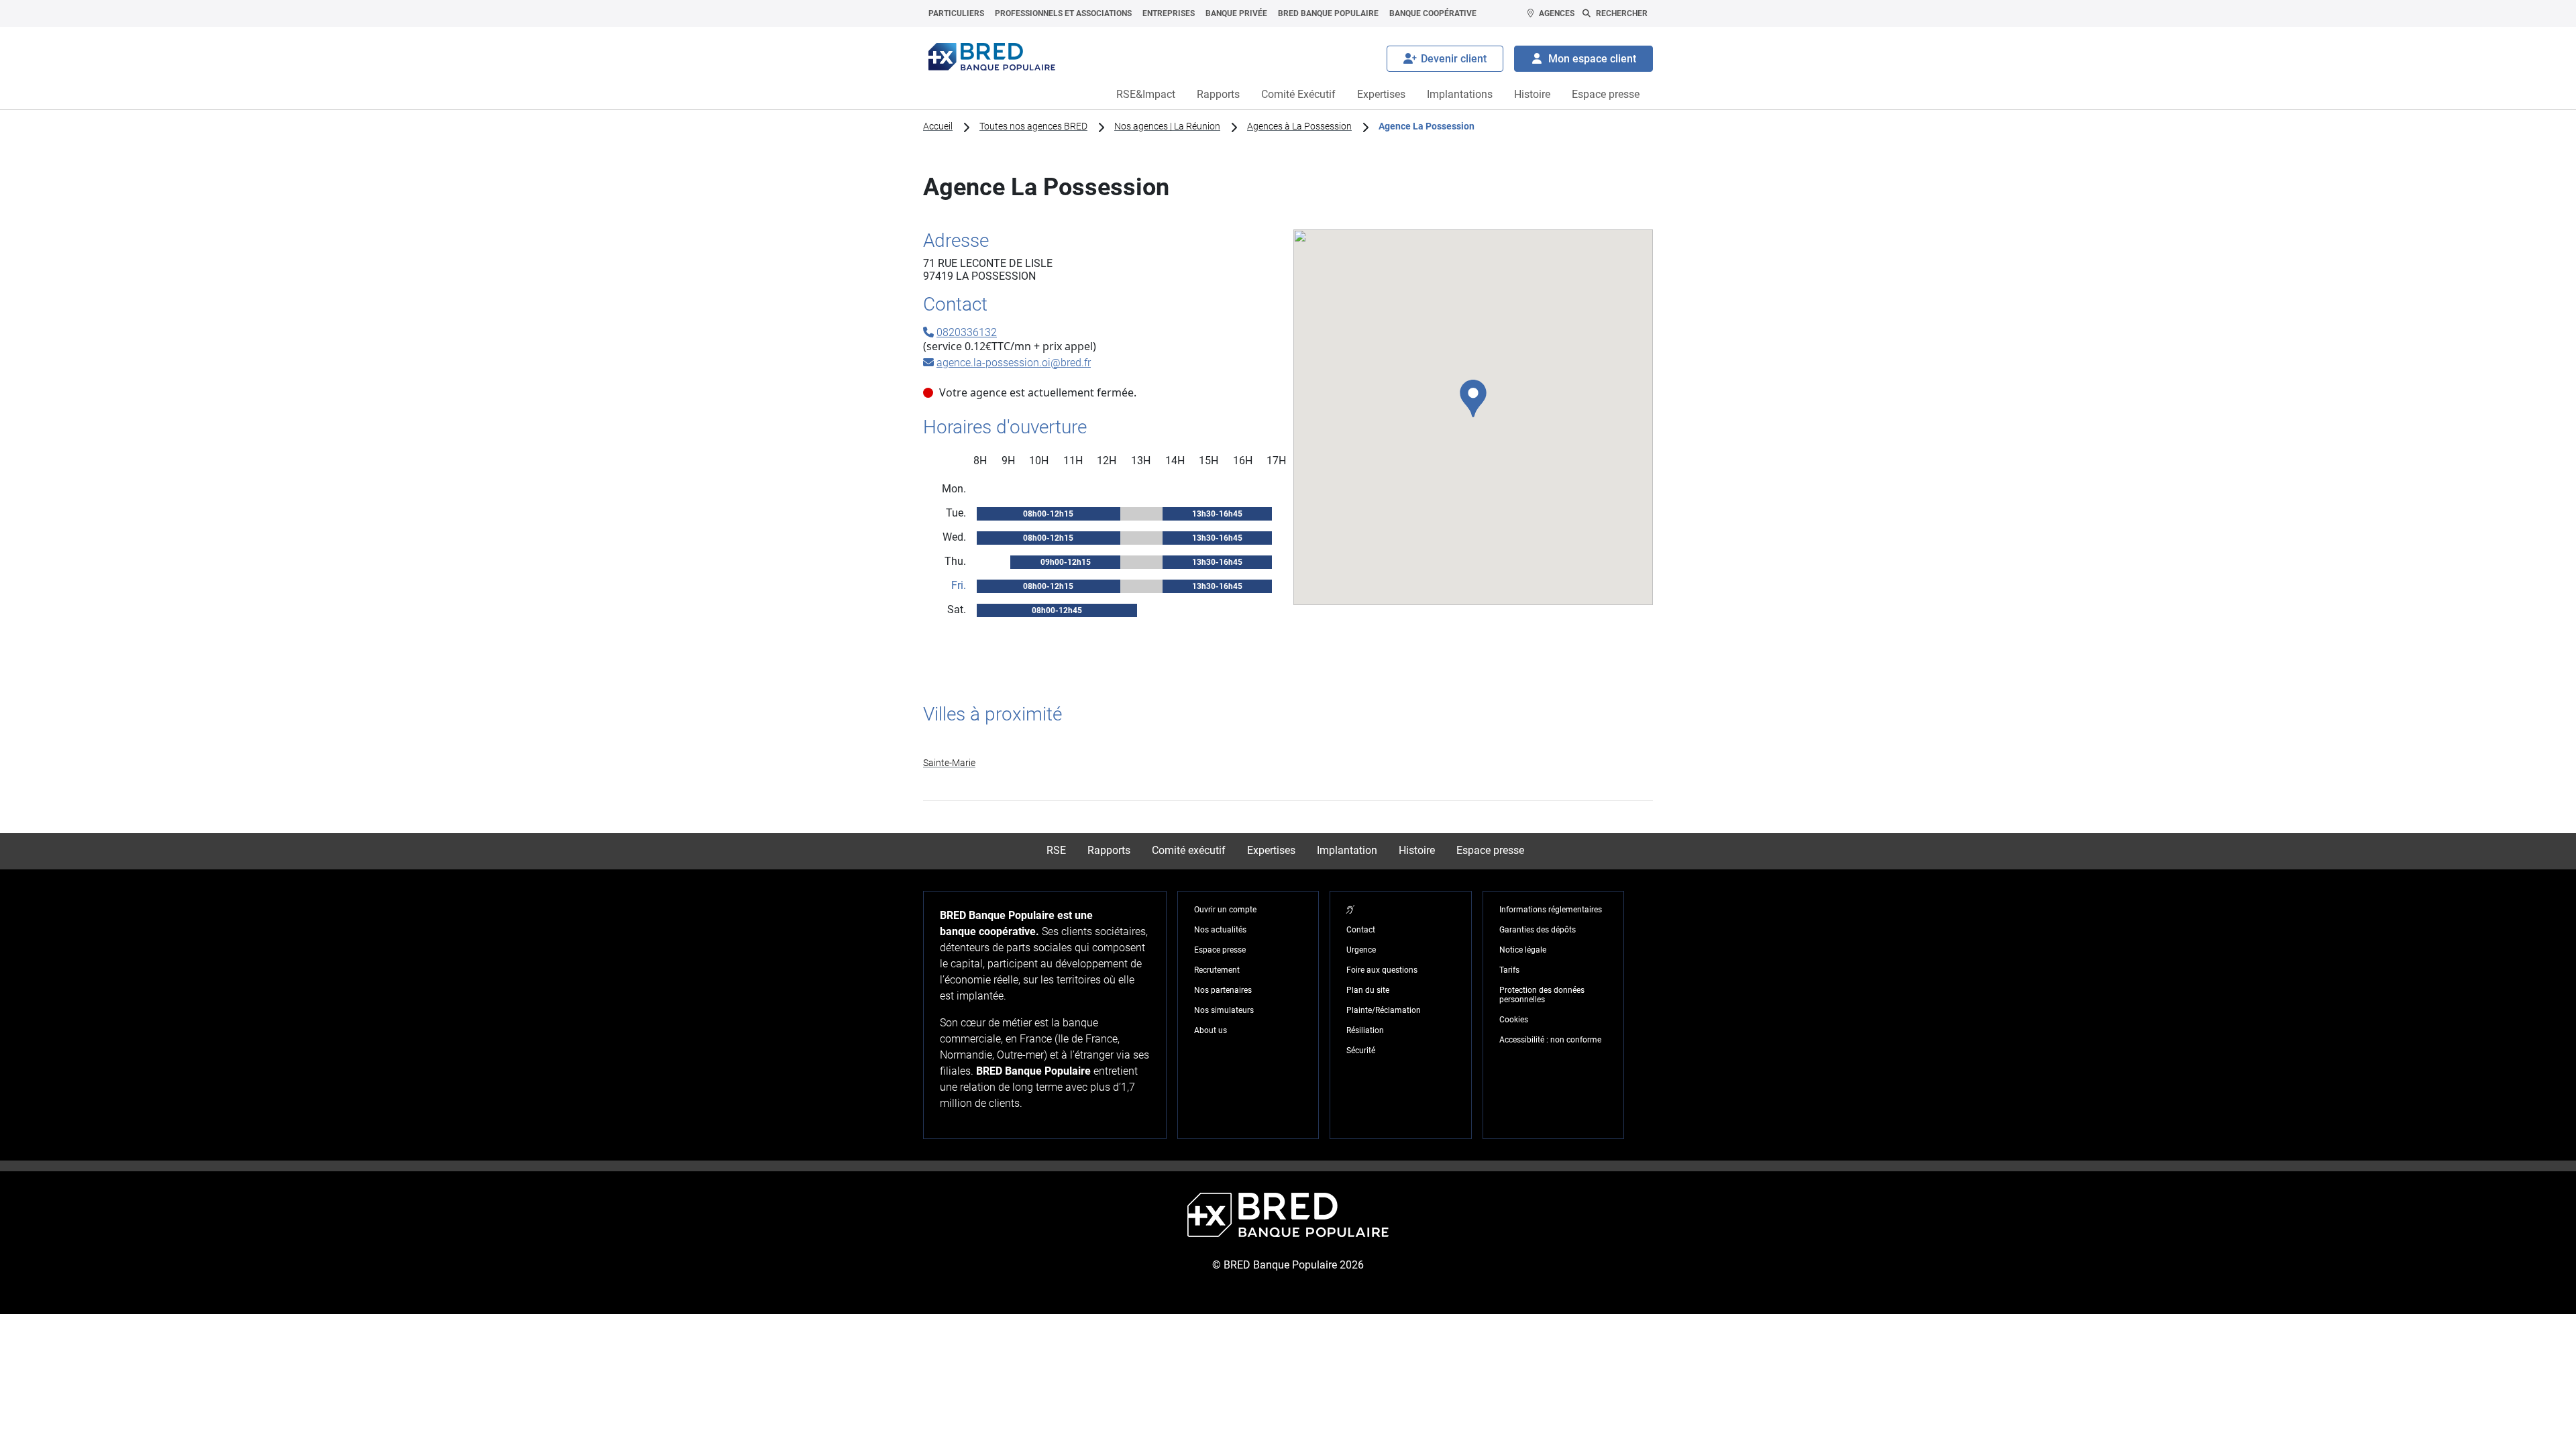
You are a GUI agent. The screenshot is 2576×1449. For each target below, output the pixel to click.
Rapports (1218, 94)
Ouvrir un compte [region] (1225, 910)
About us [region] (1211, 1030)
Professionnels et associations (1063, 13)
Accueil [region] (938, 126)
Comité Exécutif (1298, 94)
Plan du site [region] (1368, 990)
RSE (1056, 850)
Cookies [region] (1514, 1020)
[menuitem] (956, 13)
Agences (1557, 13)
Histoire (1532, 94)
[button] (1473, 398)
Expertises (1381, 94)
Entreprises (1169, 13)
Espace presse (1606, 94)
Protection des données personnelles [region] (1542, 995)
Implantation (1347, 850)
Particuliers (956, 13)
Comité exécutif (1189, 850)
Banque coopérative (1433, 13)
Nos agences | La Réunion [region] (1167, 126)
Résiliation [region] (1365, 1030)
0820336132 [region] (967, 332)
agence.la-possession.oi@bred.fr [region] (1014, 363)
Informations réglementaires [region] (1551, 910)
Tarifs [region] (1509, 970)
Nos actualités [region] (1220, 930)
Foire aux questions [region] (1382, 970)
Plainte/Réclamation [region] (1384, 1010)
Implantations (1460, 94)
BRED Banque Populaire (1328, 13)
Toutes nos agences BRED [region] (1033, 126)
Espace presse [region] (1220, 950)
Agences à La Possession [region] (1299, 126)
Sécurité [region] (1361, 1051)
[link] (1288, 763)
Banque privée (1236, 13)
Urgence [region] (1361, 950)
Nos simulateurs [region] (1224, 1010)
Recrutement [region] (1217, 970)
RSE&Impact (1146, 94)
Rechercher (1622, 13)
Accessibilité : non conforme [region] (1550, 1040)
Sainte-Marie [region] (949, 763)
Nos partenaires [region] (1223, 990)
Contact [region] (1361, 930)
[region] (1350, 910)
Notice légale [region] (1523, 950)
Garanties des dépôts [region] (1538, 930)
